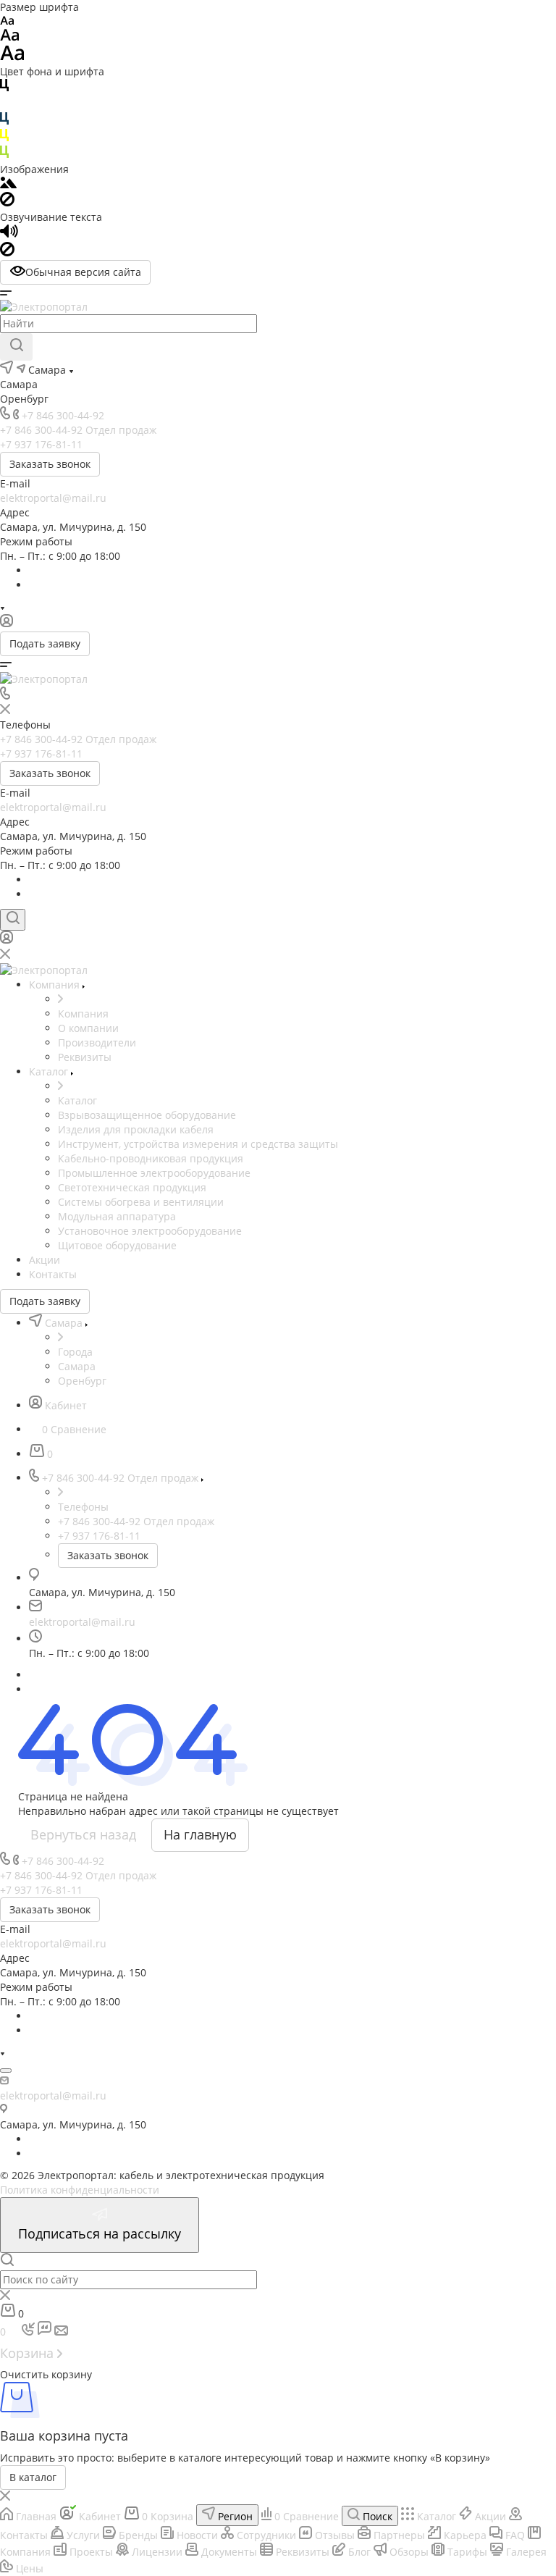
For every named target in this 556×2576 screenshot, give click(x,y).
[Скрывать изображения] (7, 202)
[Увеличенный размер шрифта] (12, 57)
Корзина (29, 2353)
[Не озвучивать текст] (7, 252)
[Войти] (7, 624)
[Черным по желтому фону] (4, 138)
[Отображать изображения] (8, 184)
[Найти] (16, 347)
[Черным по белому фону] (4, 88)
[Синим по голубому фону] (4, 121)
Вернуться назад (83, 1834)
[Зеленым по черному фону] (4, 155)
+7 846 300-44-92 (63, 415)
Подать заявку (45, 643)
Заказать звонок (50, 464)
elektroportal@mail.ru (53, 498)
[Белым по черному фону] (4, 105)
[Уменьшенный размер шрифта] (7, 21)
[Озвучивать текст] (9, 234)
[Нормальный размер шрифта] (10, 37)
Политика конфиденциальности (80, 2190)
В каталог (33, 2477)
